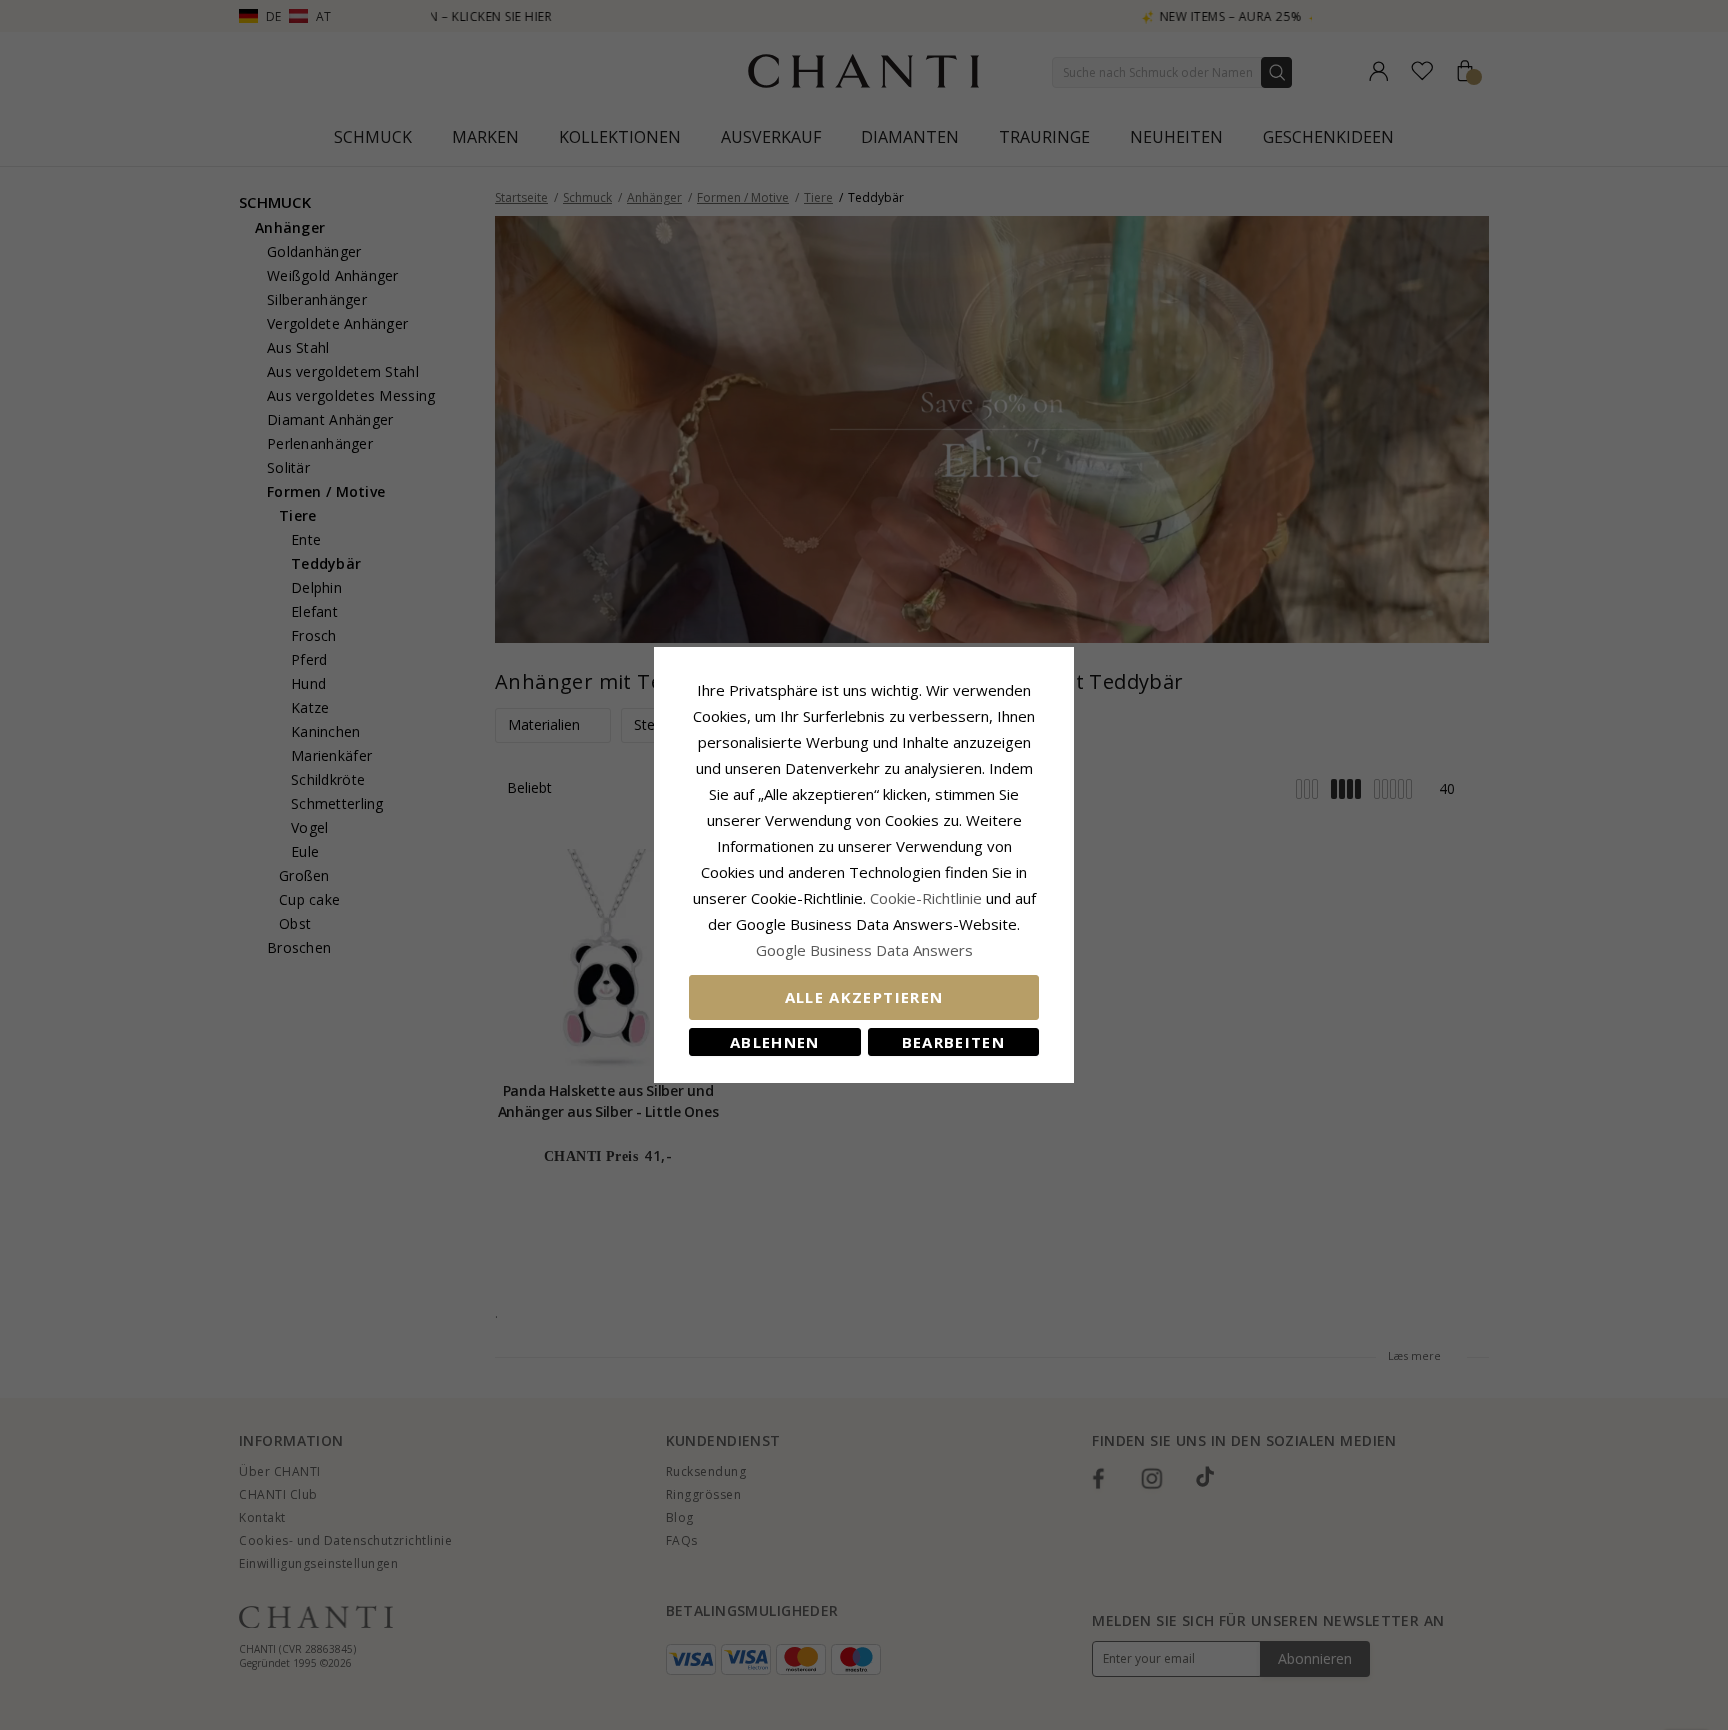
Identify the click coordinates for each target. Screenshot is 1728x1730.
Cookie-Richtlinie (926, 898)
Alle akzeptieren (864, 997)
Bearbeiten (954, 1042)
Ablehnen (775, 1042)
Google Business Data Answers (864, 950)
